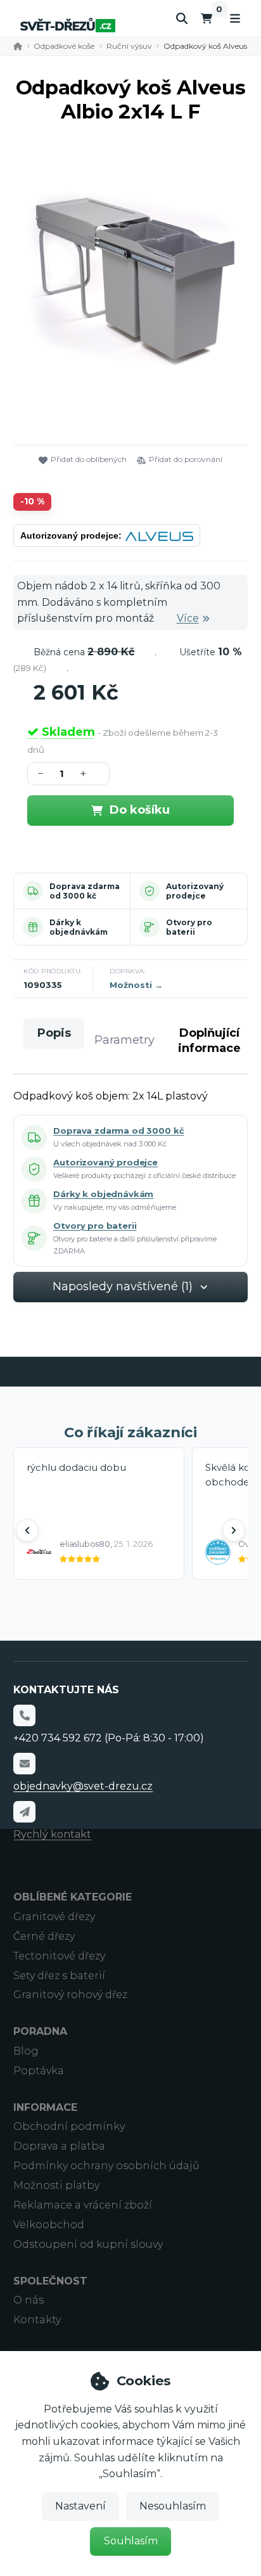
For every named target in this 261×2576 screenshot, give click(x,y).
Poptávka (39, 2071)
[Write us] (24, 1812)
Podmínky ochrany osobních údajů (106, 2166)
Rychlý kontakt (52, 1834)
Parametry (124, 1040)
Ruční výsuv (129, 46)
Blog (26, 2051)
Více (188, 618)
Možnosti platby (56, 2185)
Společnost (50, 2281)
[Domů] (68, 25)
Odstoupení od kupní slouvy (88, 2244)
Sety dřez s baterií (59, 1976)
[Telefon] (24, 1715)
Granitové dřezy (54, 1917)
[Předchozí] (27, 1530)
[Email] (24, 1764)
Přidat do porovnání (186, 459)
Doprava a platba (59, 2146)
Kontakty (37, 2320)
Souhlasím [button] (131, 2541)
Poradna (40, 2031)
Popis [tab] (54, 1033)
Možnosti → (136, 985)
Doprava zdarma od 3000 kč (85, 891)
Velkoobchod (49, 2225)
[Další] (234, 1530)
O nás (29, 2300)
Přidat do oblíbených (89, 459)
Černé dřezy (44, 1936)
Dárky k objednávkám (79, 927)
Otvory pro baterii (189, 927)
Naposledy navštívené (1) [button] (123, 1286)
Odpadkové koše (64, 46)
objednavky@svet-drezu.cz (83, 1786)
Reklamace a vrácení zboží (83, 2205)
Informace (45, 2107)
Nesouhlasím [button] (173, 2506)
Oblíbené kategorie (73, 1897)
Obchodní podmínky (69, 2126)
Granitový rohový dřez (70, 1995)
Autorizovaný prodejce (195, 891)
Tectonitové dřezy (59, 1956)
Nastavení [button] (80, 2506)
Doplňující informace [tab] (209, 1040)
